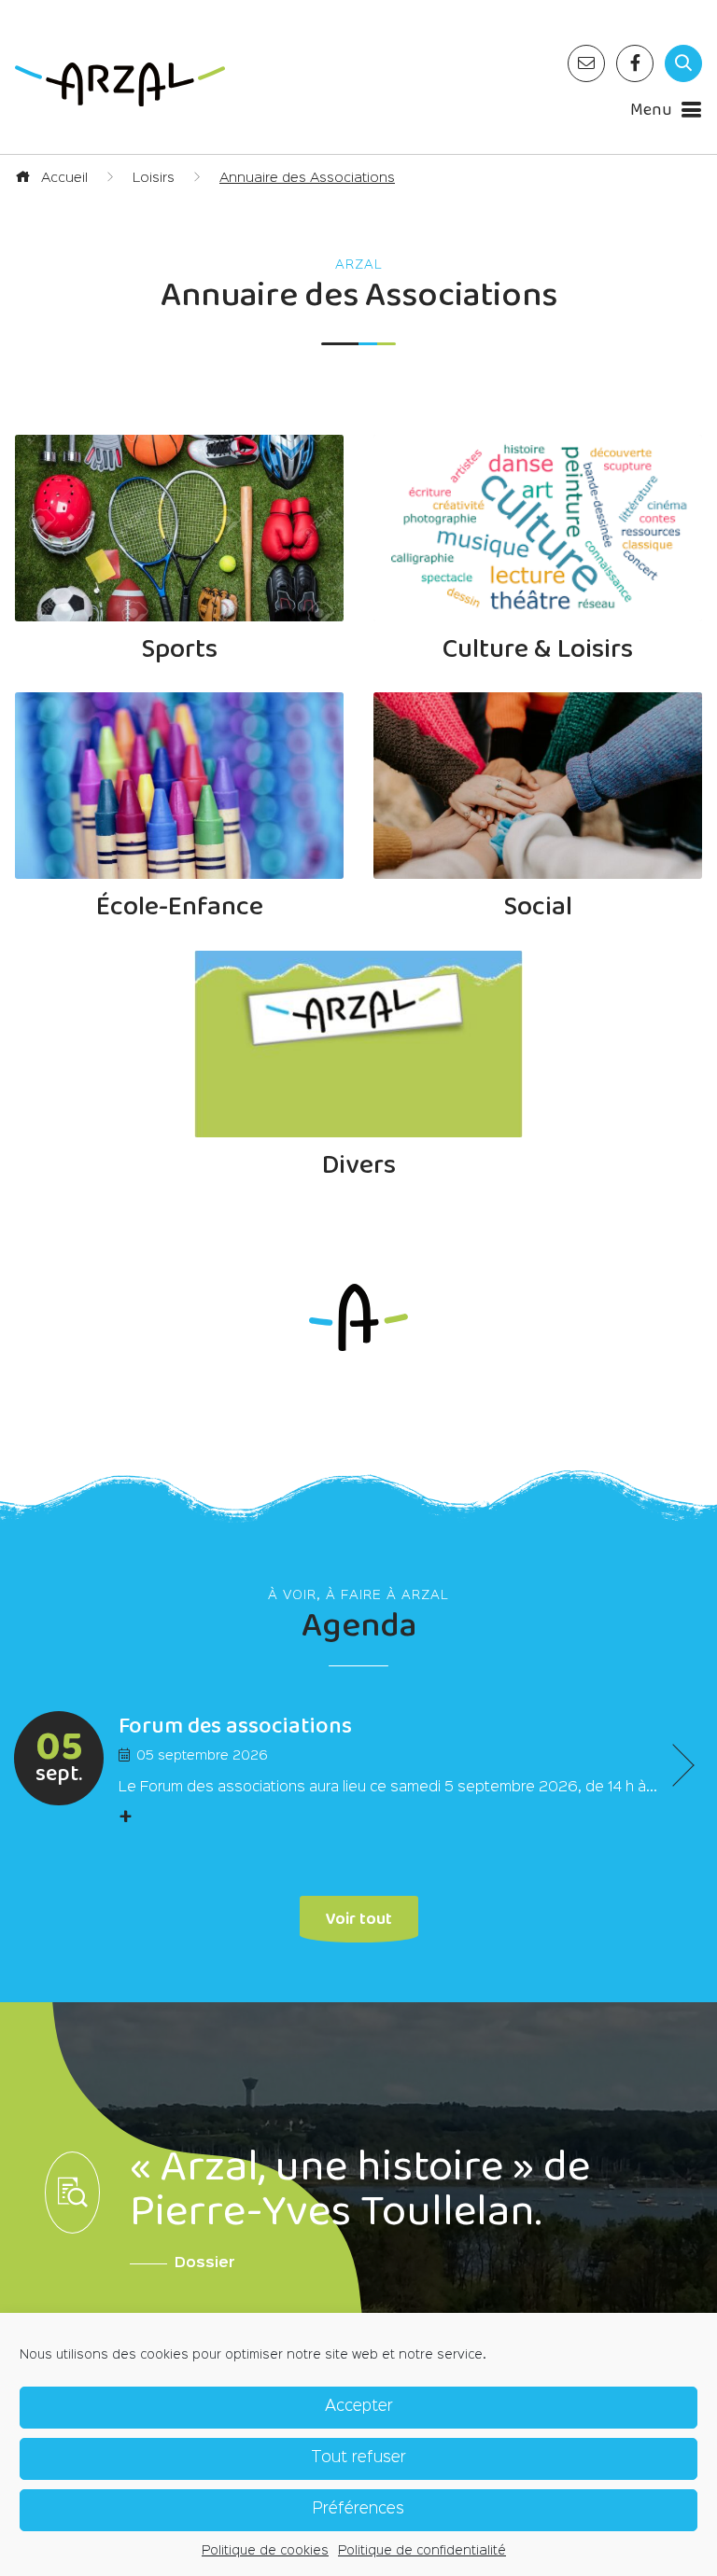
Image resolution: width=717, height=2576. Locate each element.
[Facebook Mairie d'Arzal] (635, 63)
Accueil (63, 178)
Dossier (205, 2263)
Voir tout (359, 1917)
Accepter (359, 2407)
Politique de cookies (265, 2551)
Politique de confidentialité (422, 2551)
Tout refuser (358, 2458)
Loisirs (154, 178)
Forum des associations (235, 1727)
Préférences (358, 2509)
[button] (673, 1765)
